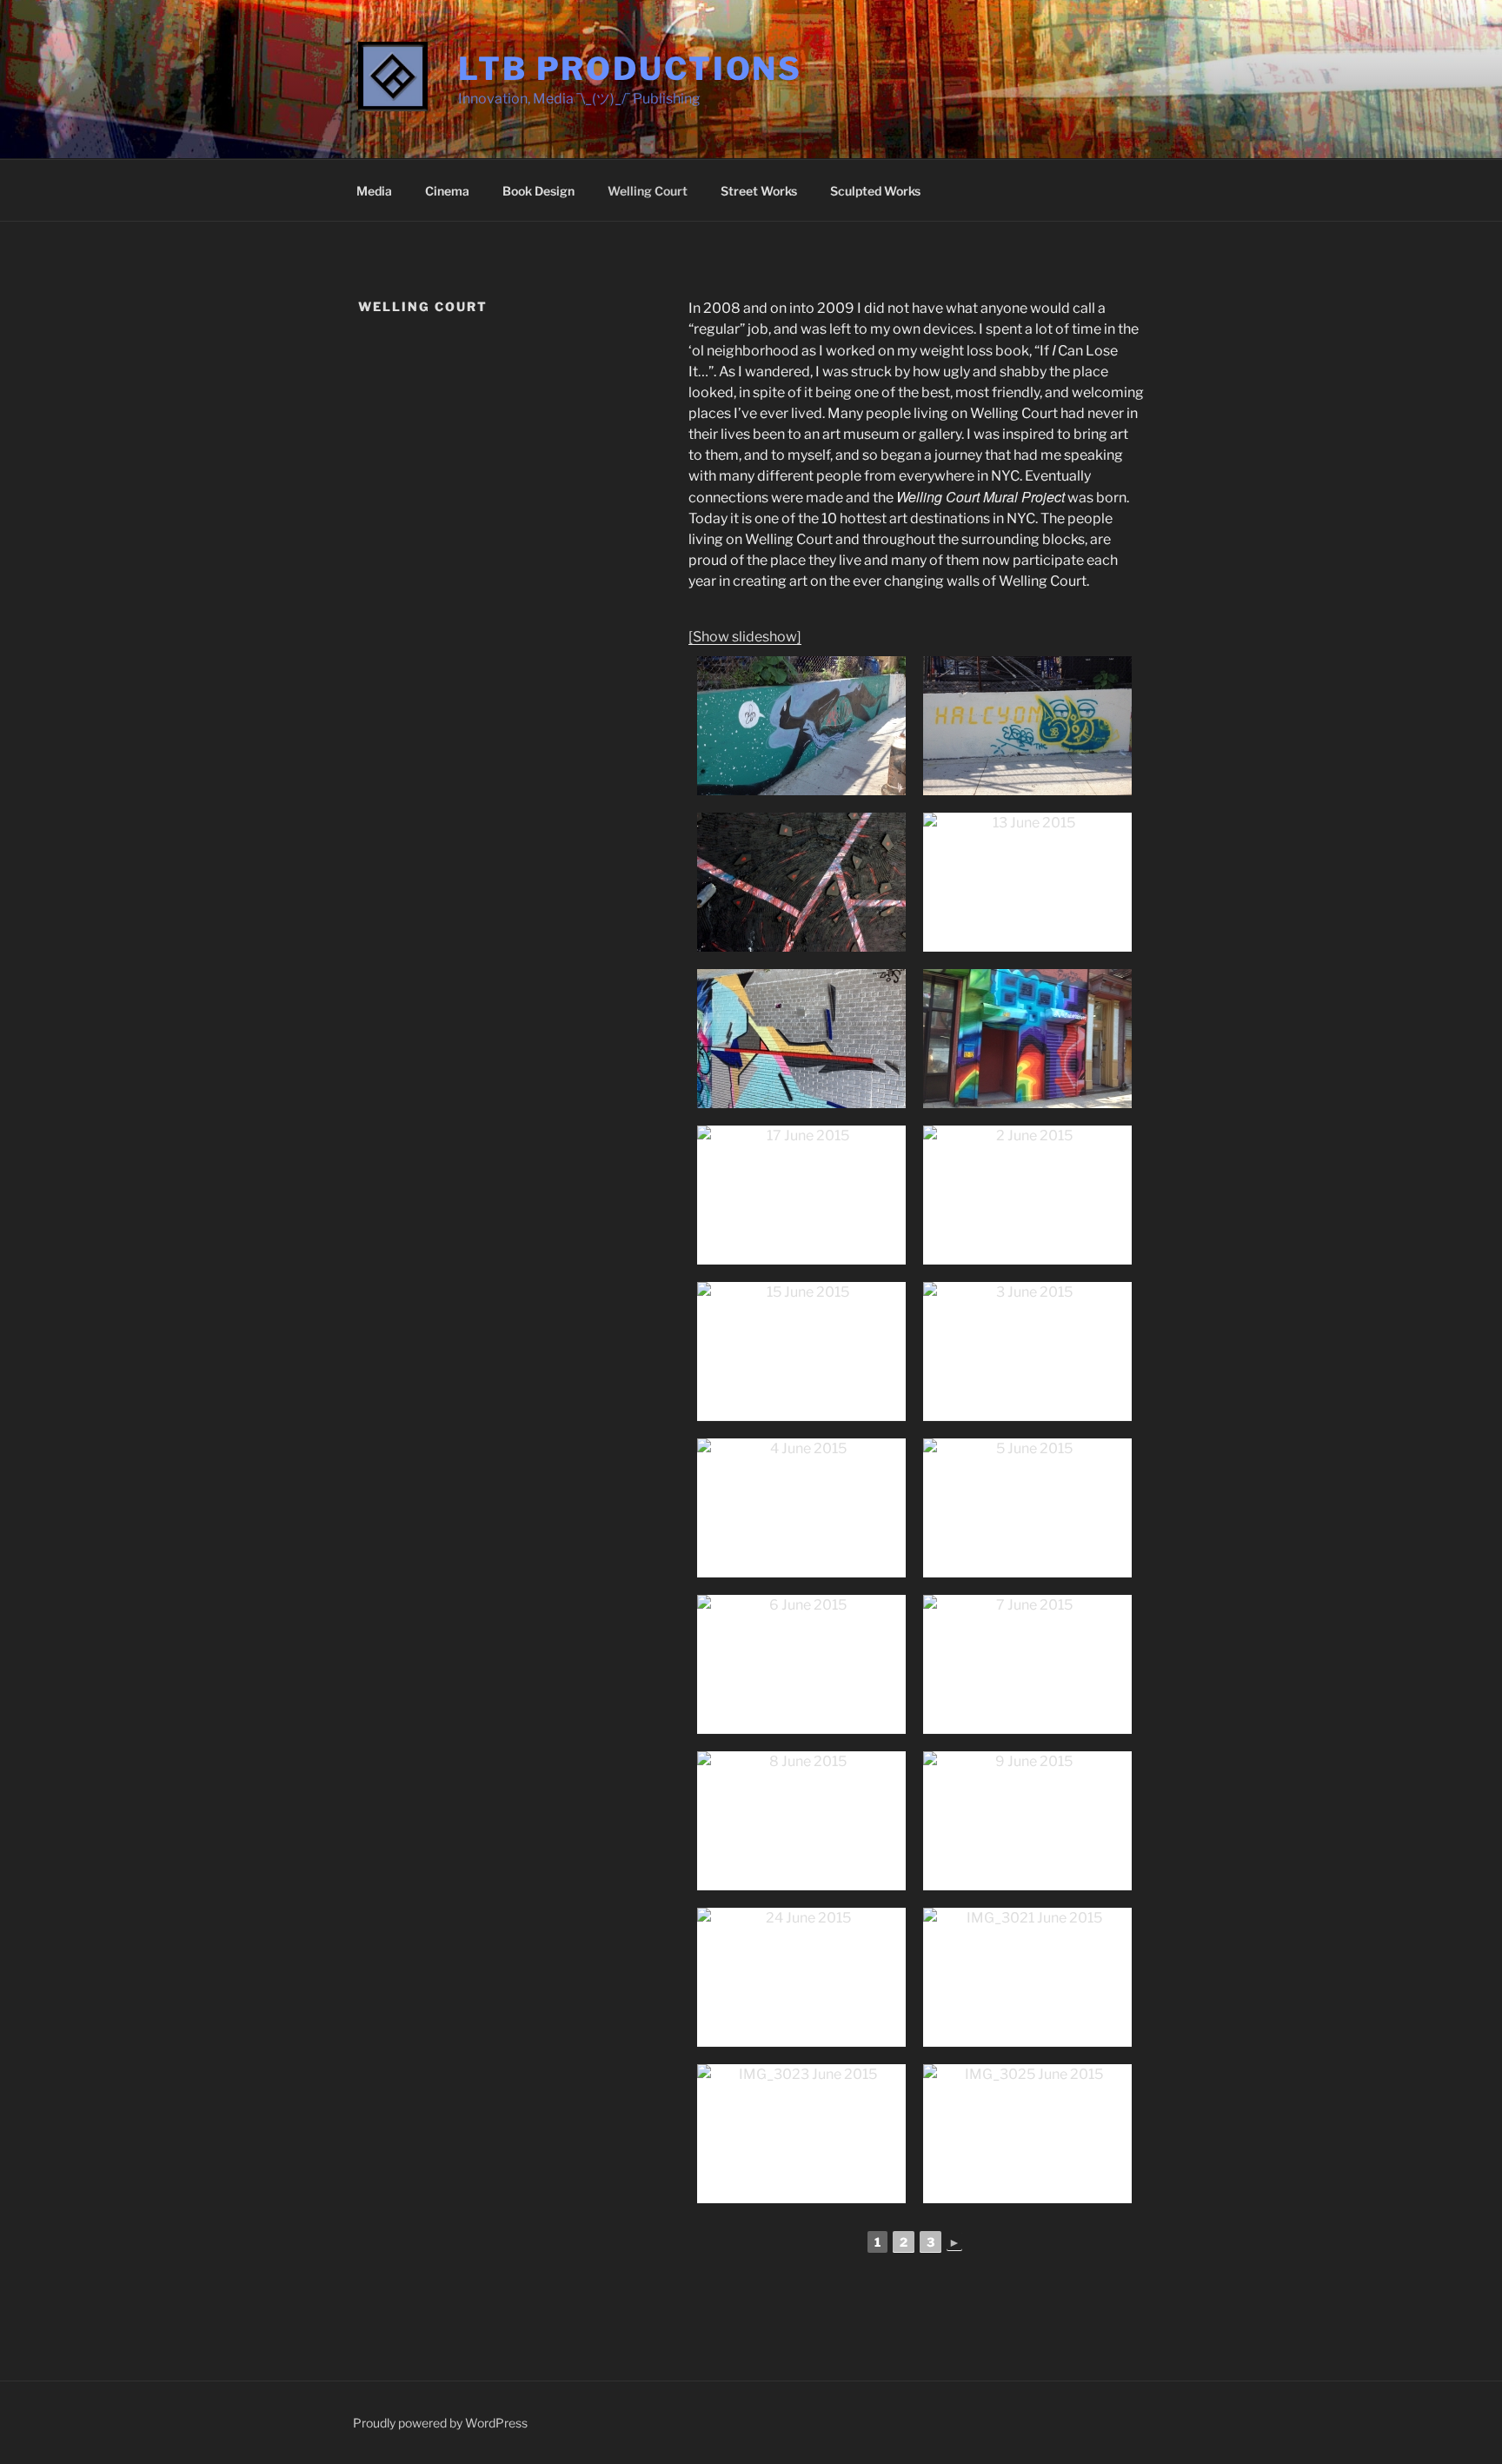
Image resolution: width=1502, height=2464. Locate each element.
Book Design (538, 191)
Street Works (759, 191)
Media (374, 191)
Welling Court (648, 191)
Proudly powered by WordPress (440, 2423)
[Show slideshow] (745, 637)
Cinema (447, 191)
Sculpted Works (875, 191)
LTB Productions (630, 69)
